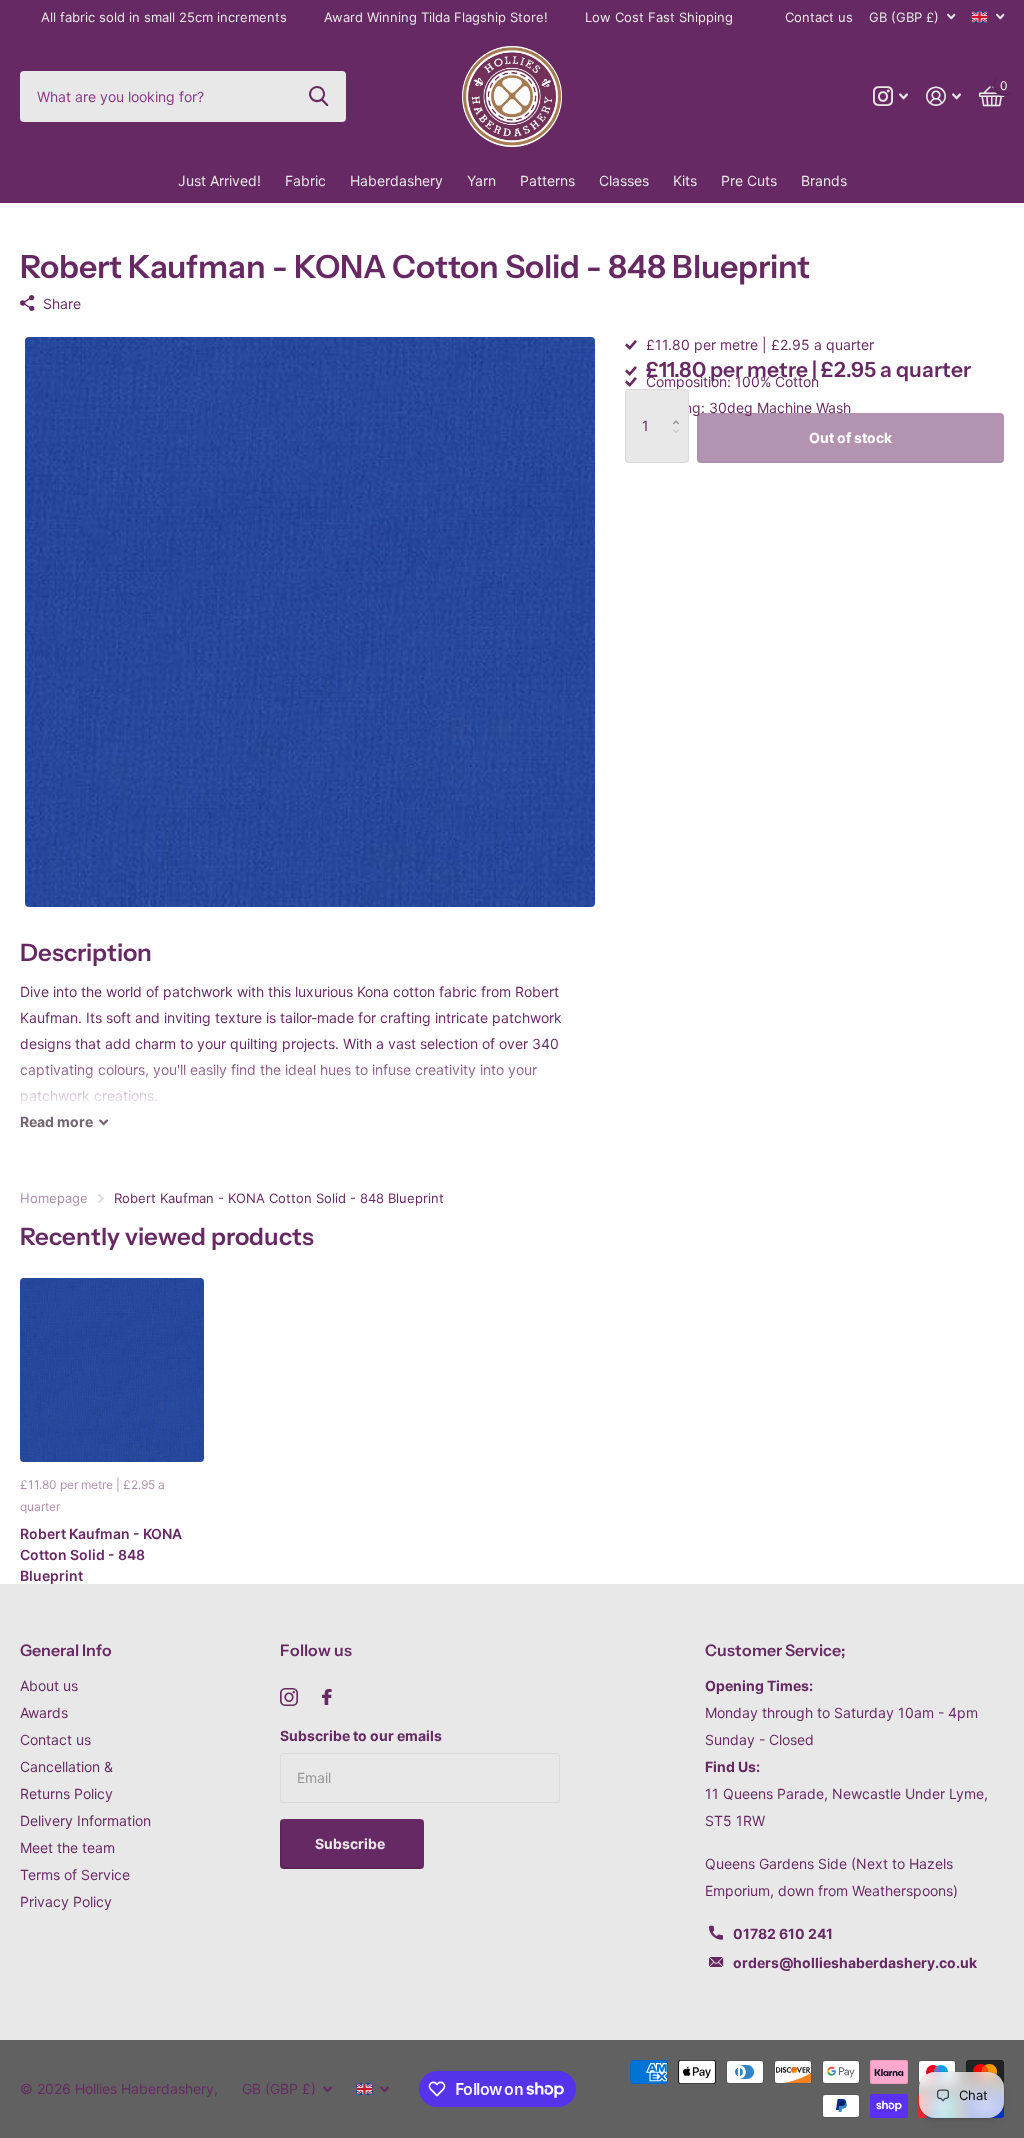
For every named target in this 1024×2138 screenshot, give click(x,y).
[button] (681, 402)
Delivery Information (85, 1820)
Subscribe (351, 1843)
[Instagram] (289, 1697)
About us (49, 1685)
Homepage (54, 1198)
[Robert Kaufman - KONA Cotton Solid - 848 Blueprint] (112, 1370)
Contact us (819, 17)
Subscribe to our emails (361, 1735)
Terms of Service (75, 1874)
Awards (44, 1712)
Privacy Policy (66, 1901)
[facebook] (327, 1697)
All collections (305, 181)
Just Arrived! (219, 180)
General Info (66, 1650)
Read (56, 1121)
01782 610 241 (783, 1933)
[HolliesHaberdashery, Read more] (890, 96)
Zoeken (318, 96)
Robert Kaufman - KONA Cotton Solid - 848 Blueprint (101, 1555)
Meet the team (67, 1847)
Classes (624, 180)
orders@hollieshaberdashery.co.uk (855, 1962)
